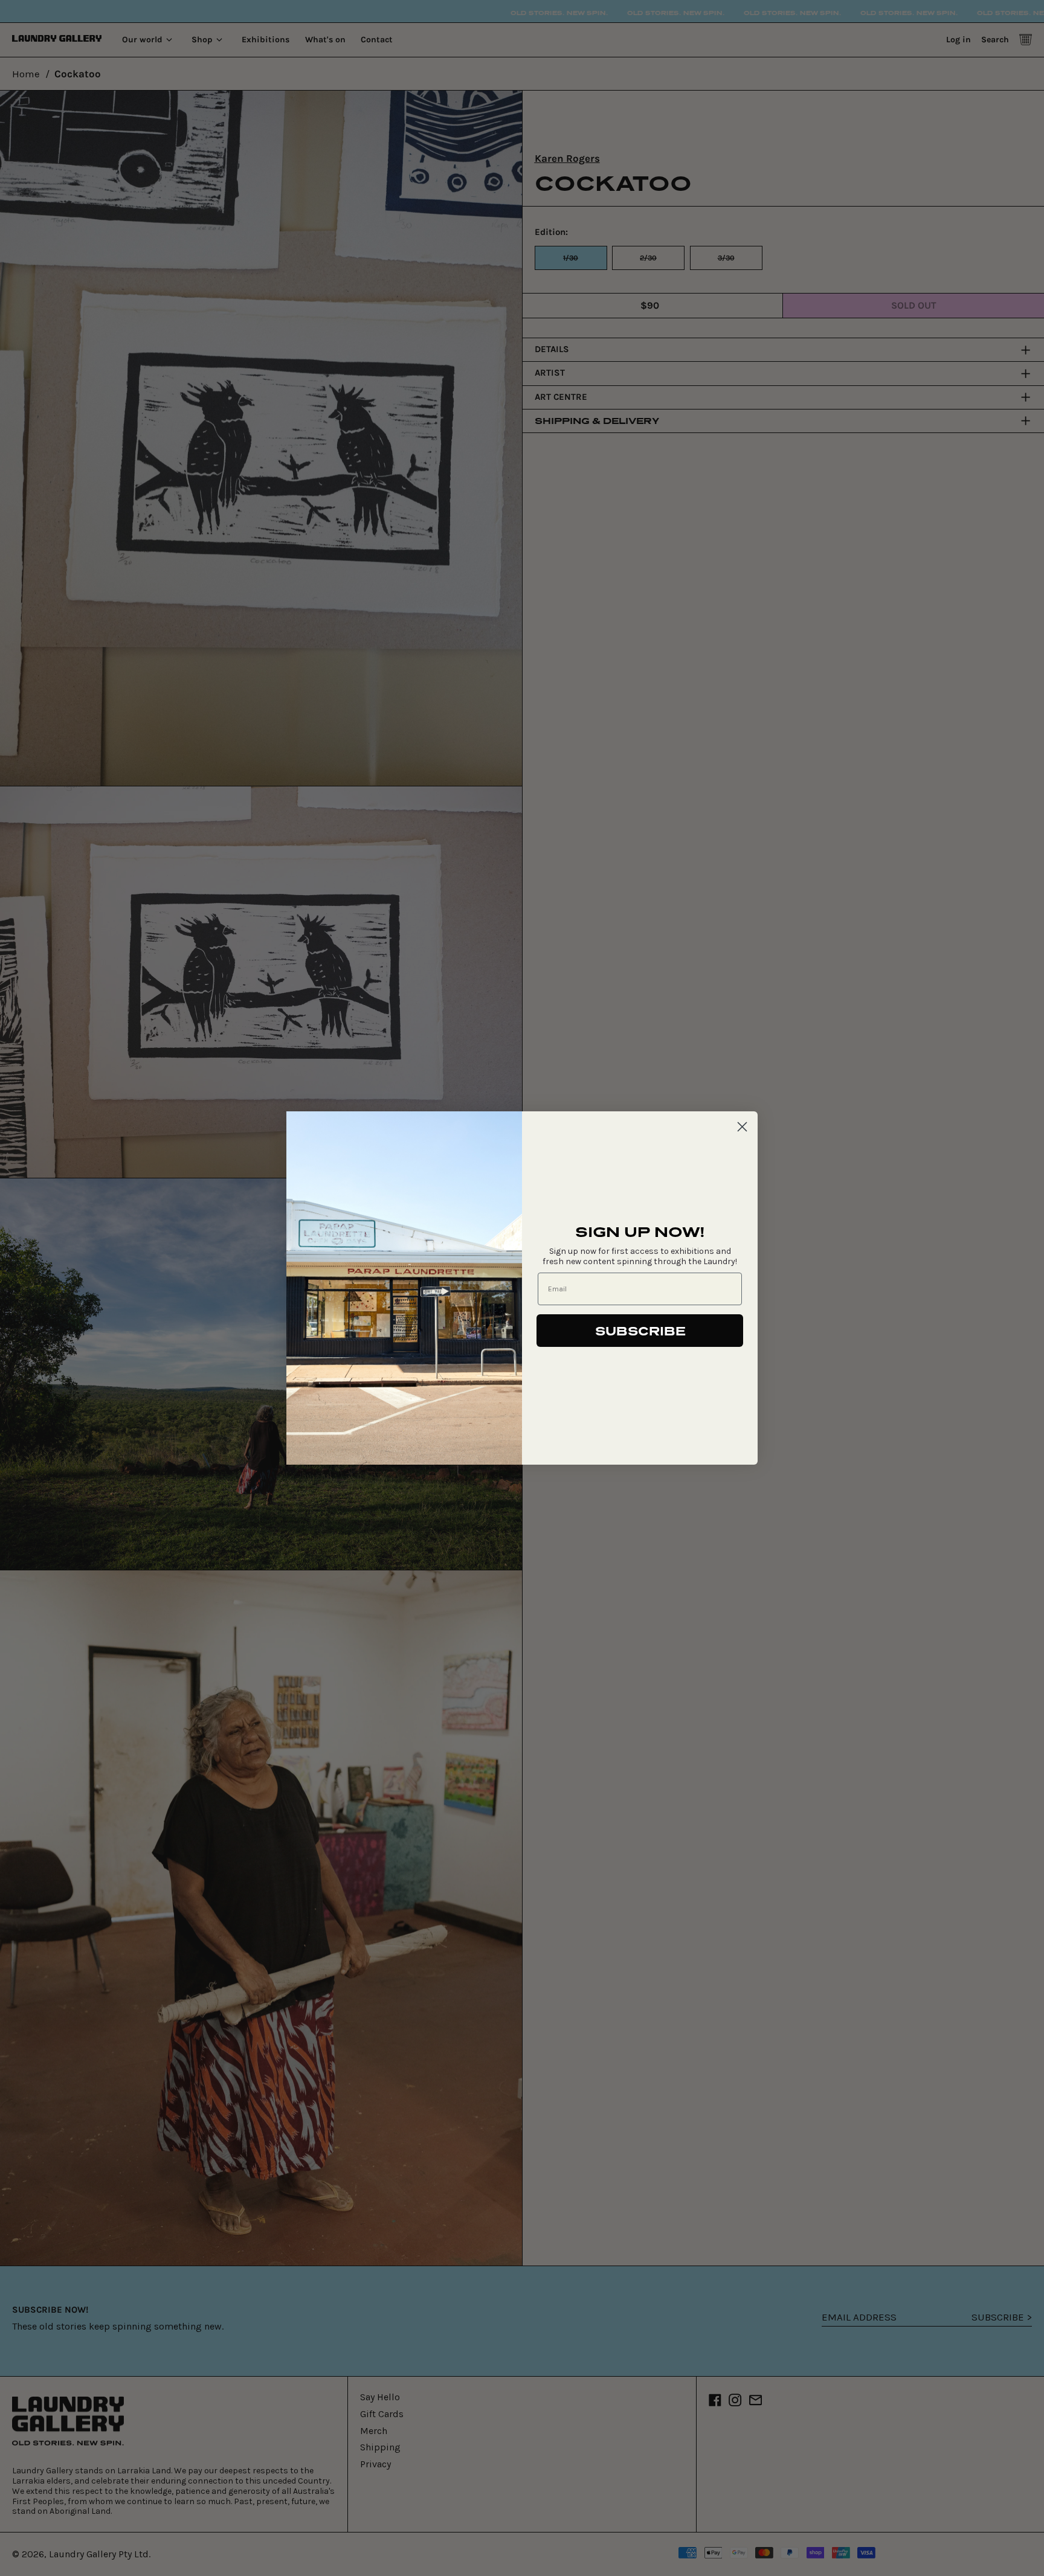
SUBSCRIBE (640, 1331)
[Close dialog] (742, 1127)
